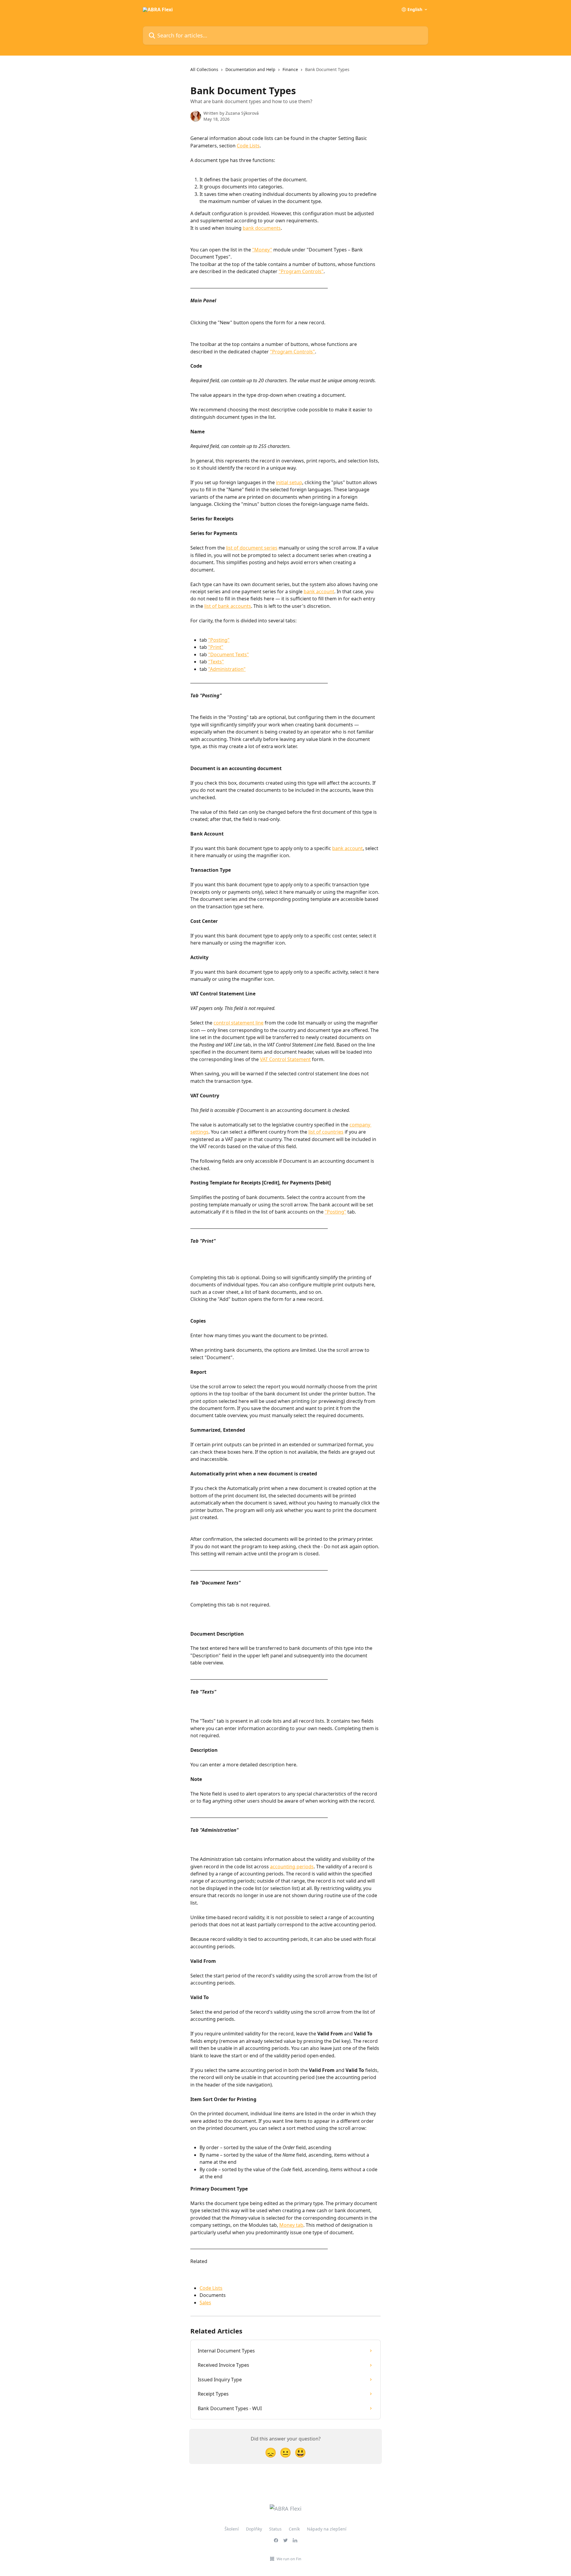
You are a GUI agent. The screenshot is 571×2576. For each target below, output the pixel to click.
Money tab (291, 2225)
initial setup (289, 482)
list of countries (326, 1132)
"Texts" (216, 662)
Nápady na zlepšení (327, 2529)
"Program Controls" (301, 271)
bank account (319, 591)
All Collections (204, 69)
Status (275, 2529)
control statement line (239, 1023)
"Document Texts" (229, 654)
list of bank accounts (228, 606)
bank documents (262, 228)
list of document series (252, 548)
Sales (205, 2303)
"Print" (216, 647)
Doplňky (254, 2529)
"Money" (262, 250)
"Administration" (227, 669)
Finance (290, 69)
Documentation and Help (250, 69)
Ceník (294, 2529)
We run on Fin (289, 2559)
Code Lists (248, 146)
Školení (232, 2529)
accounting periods (292, 1867)
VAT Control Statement (285, 1059)
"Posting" (219, 640)
